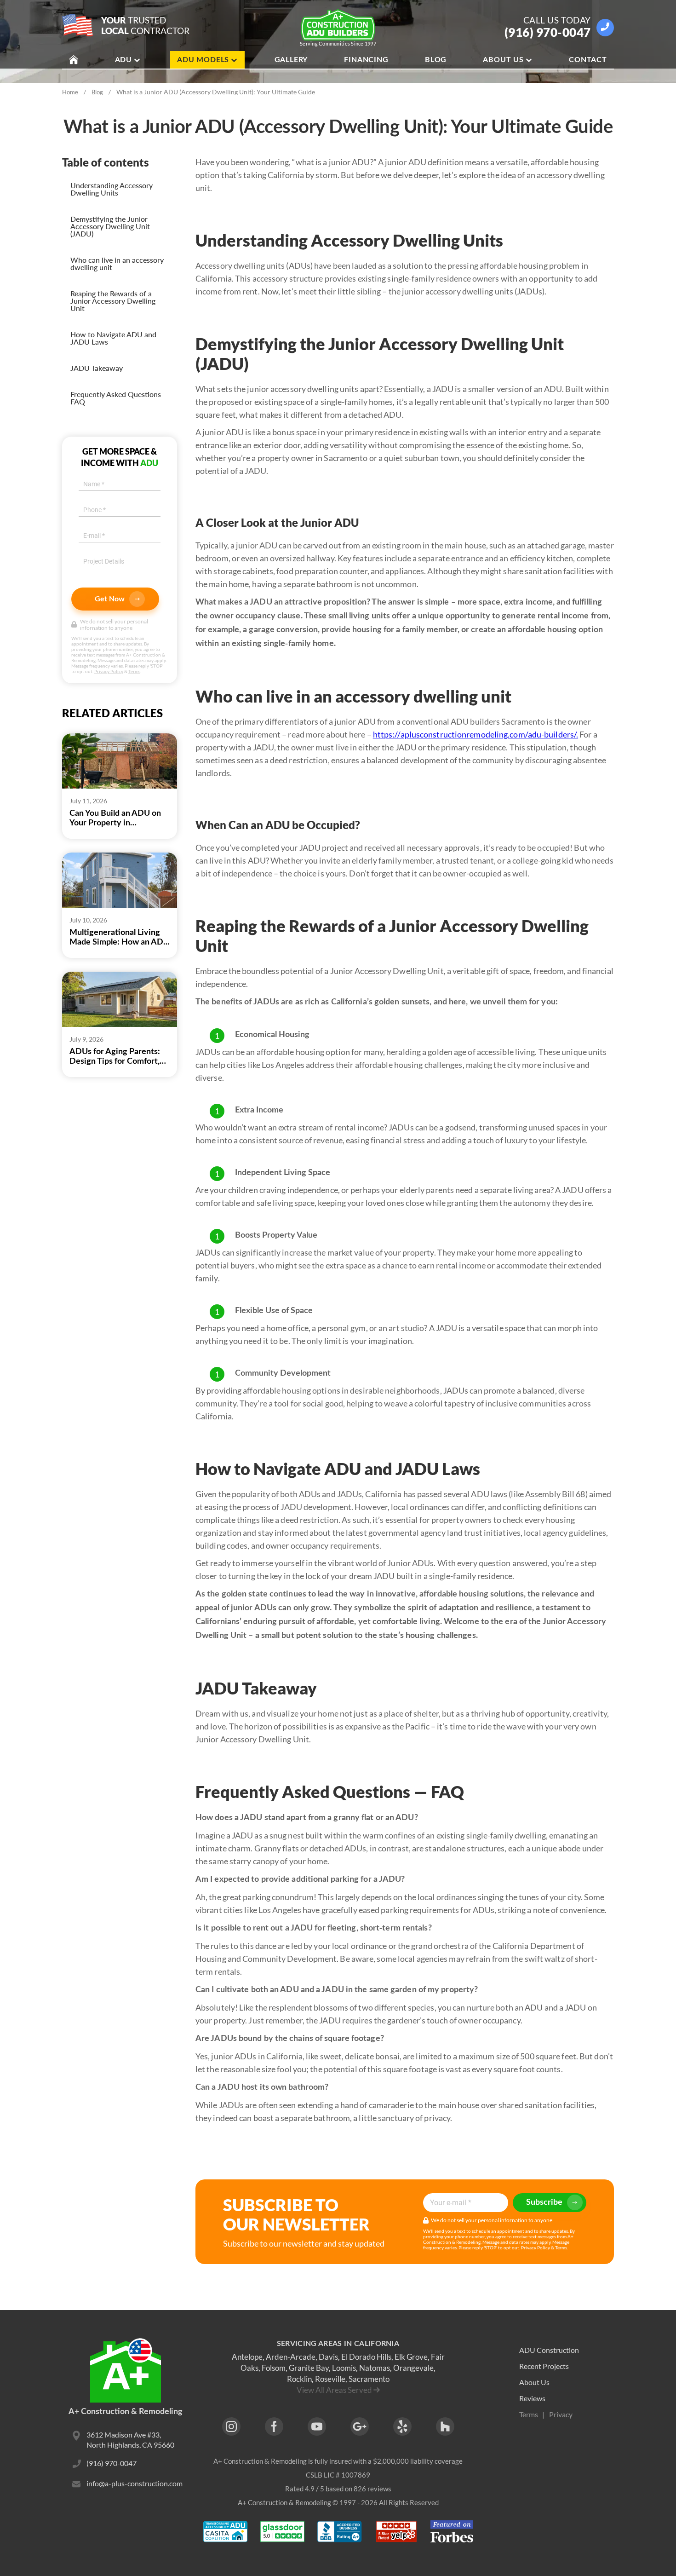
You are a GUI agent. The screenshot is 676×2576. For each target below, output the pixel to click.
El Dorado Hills (366, 2357)
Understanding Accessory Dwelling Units (112, 189)
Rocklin (299, 2379)
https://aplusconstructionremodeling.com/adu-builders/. (475, 734)
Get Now (110, 599)
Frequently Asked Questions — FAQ (120, 398)
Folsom (274, 2368)
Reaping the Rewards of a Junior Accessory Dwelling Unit (113, 301)
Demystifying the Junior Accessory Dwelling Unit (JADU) (110, 226)
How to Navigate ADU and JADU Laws (113, 338)
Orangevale (413, 2368)
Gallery (291, 60)
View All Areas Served (334, 2390)
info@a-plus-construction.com (135, 2483)
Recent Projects (544, 2366)
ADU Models (203, 60)
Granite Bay (309, 2368)
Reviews (532, 2398)
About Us (503, 60)
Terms (134, 671)
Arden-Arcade (291, 2357)
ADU (123, 60)
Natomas (375, 2368)
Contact (588, 60)
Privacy (561, 2414)
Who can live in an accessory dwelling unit (117, 263)
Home (70, 92)
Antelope (247, 2357)
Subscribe (544, 2202)
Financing (366, 60)
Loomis (344, 2368)
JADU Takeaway (97, 368)
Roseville (330, 2379)
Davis (328, 2357)
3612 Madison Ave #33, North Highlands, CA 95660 (130, 2440)
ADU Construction (549, 2350)
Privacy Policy (109, 671)
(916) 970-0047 (548, 32)
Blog (436, 60)
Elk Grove (411, 2357)
